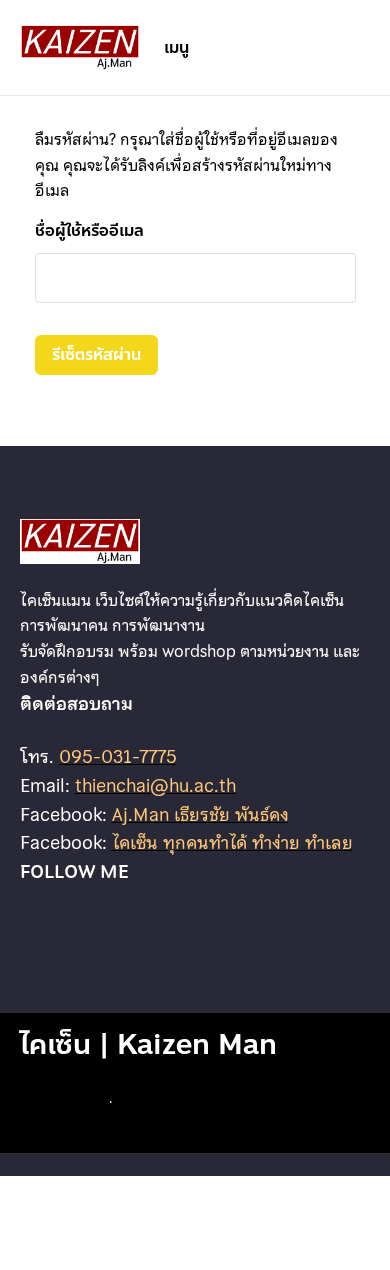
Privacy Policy (62, 1102)
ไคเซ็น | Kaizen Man (148, 1044)
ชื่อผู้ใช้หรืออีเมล (89, 230)
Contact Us (150, 1102)
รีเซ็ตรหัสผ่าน (96, 354)
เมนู (176, 47)
